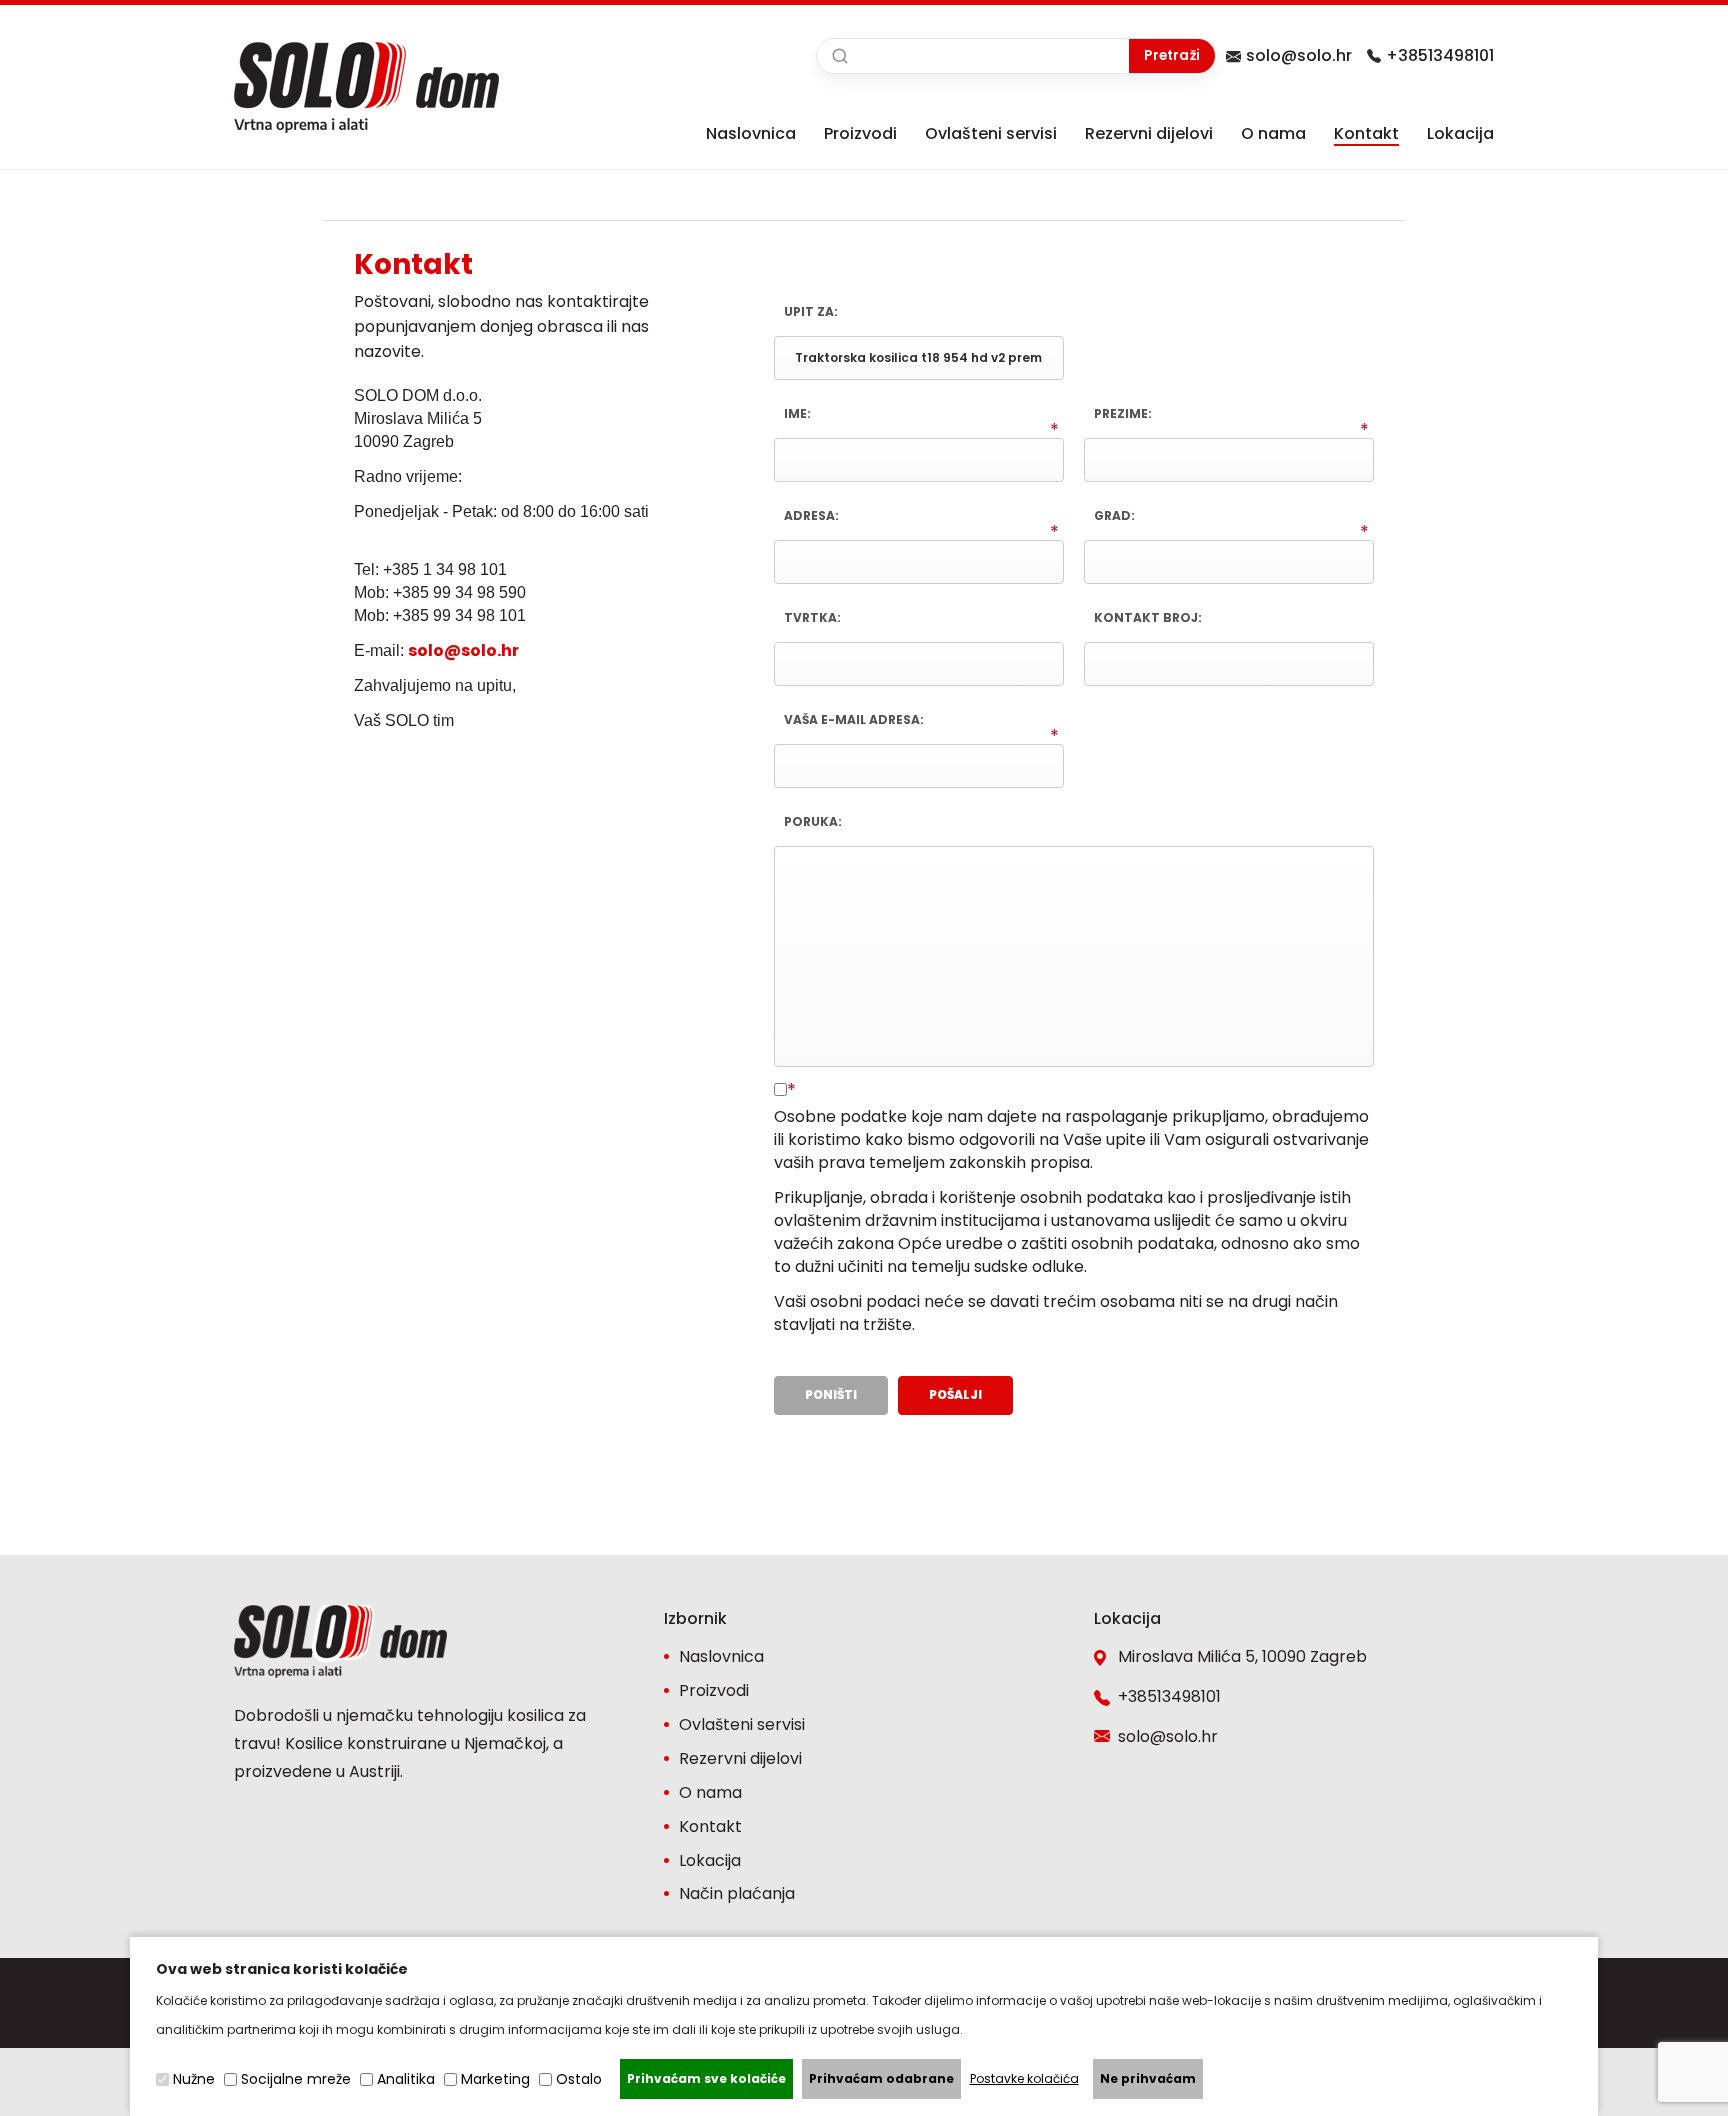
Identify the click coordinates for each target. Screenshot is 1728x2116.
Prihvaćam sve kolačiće (706, 2078)
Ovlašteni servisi (991, 133)
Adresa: (811, 515)
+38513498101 (1440, 55)
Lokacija (1460, 133)
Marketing (495, 2079)
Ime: (797, 413)
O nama (1273, 133)
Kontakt (1366, 133)
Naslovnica (751, 133)
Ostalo (579, 2079)
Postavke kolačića (1024, 2078)
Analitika (406, 2079)
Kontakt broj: (1148, 617)
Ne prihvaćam (1148, 2078)
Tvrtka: (812, 617)
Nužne (194, 2079)
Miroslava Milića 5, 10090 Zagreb (1242, 1656)
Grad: (1114, 515)
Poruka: (813, 821)
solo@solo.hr (1299, 55)
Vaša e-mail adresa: (854, 719)
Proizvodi (860, 133)
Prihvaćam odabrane (881, 2078)
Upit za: (811, 311)
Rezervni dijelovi (1149, 133)
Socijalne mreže (296, 2079)
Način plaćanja (737, 1893)
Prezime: (1123, 413)
